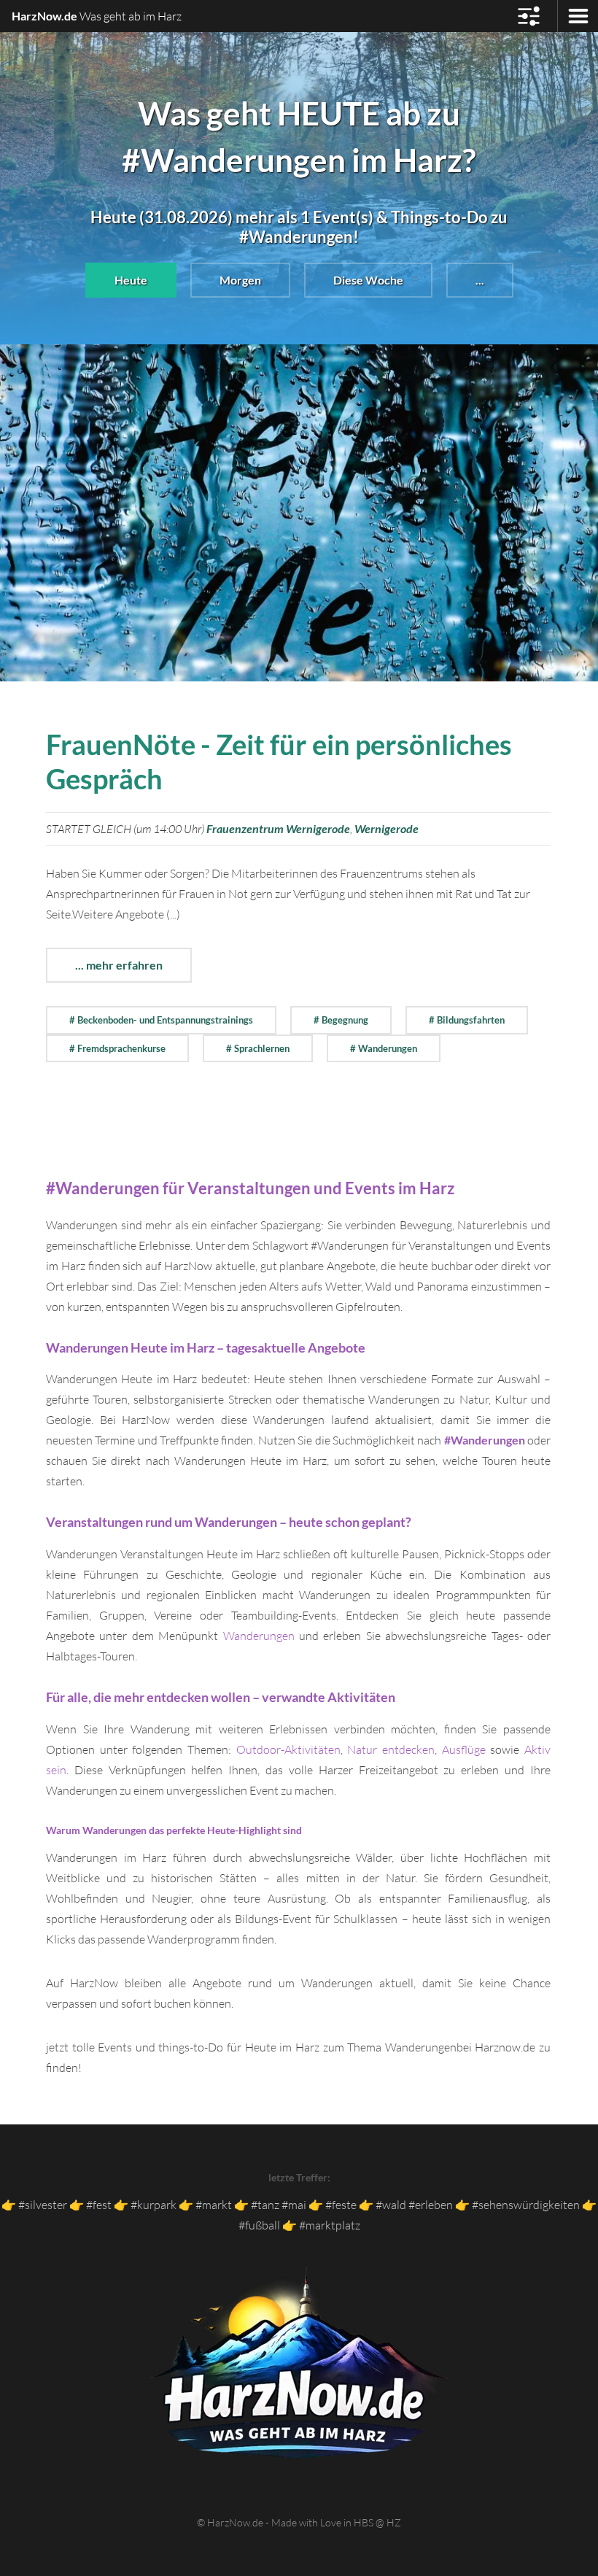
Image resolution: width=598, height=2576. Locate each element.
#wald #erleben (414, 2205)
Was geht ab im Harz (97, 16)
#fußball (259, 2225)
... (480, 280)
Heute (131, 280)
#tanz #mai (279, 2205)
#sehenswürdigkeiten (526, 2205)
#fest (99, 2205)
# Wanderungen (384, 1048)
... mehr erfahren (119, 965)
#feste (341, 2205)
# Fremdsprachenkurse (117, 1048)
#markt (214, 2205)
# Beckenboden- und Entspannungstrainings (161, 1020)
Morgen (240, 280)
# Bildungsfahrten (467, 1020)
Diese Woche (368, 280)
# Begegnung (341, 1020)
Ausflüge (464, 1749)
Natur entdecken (391, 1749)
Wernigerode (387, 828)
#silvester (43, 2205)
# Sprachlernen (258, 1048)
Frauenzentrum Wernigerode (278, 828)
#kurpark (154, 2205)
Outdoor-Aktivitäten (288, 1749)
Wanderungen (259, 1636)
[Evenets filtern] (578, 16)
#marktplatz (330, 2225)
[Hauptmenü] (529, 16)
